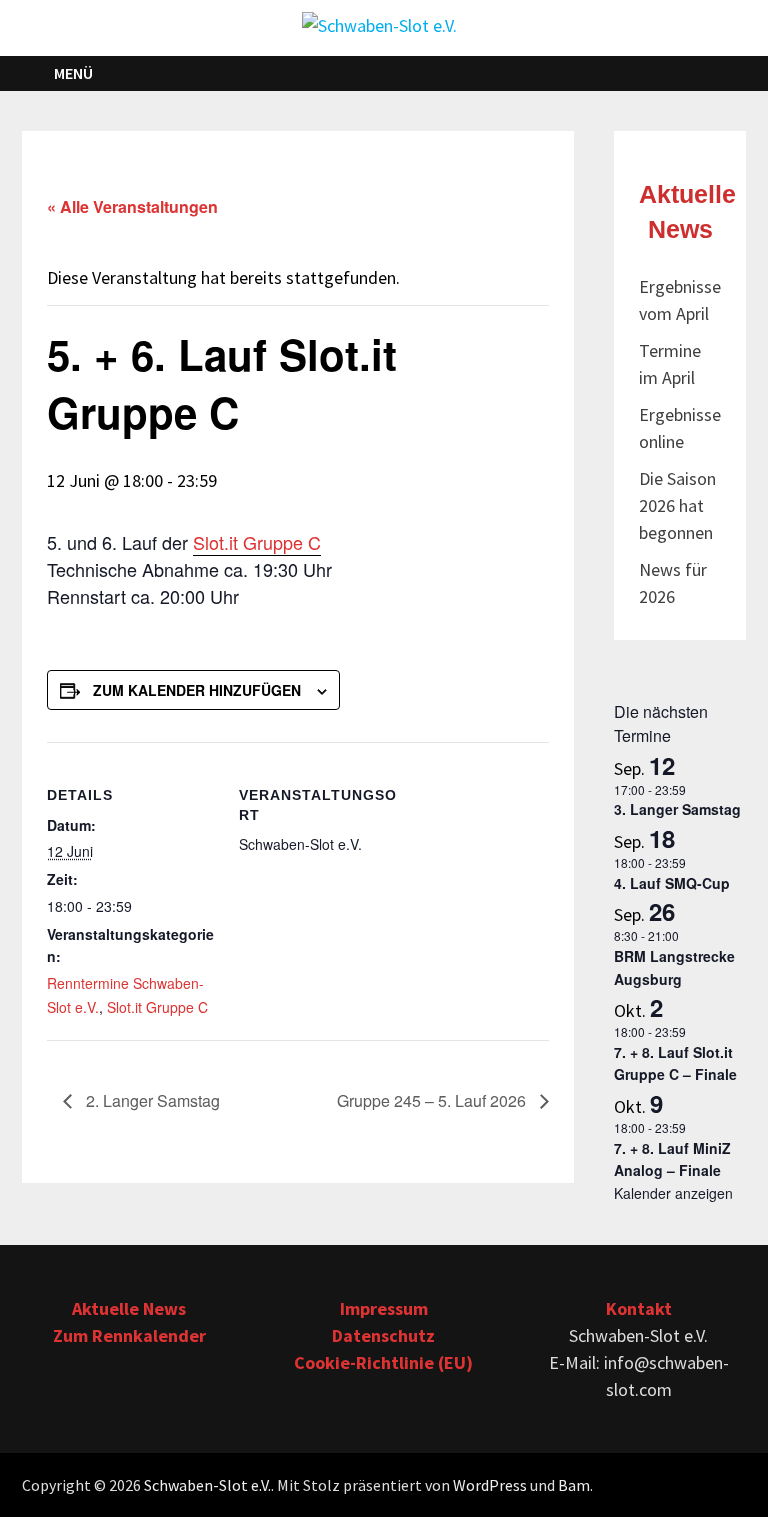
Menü (73, 73)
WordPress (490, 1485)
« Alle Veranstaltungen (132, 206)
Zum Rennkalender (129, 1335)
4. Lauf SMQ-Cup (672, 883)
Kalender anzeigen (673, 1193)
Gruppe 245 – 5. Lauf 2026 (433, 1100)
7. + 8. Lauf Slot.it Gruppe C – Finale (675, 1063)
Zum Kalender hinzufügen (197, 690)
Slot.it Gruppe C (257, 542)
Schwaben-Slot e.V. (207, 1485)
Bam (574, 1485)
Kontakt (639, 1308)
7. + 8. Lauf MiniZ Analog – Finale (672, 1159)
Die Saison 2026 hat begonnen (677, 505)
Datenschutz (383, 1335)
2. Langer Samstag (151, 1100)
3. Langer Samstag (677, 809)
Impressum (384, 1308)
